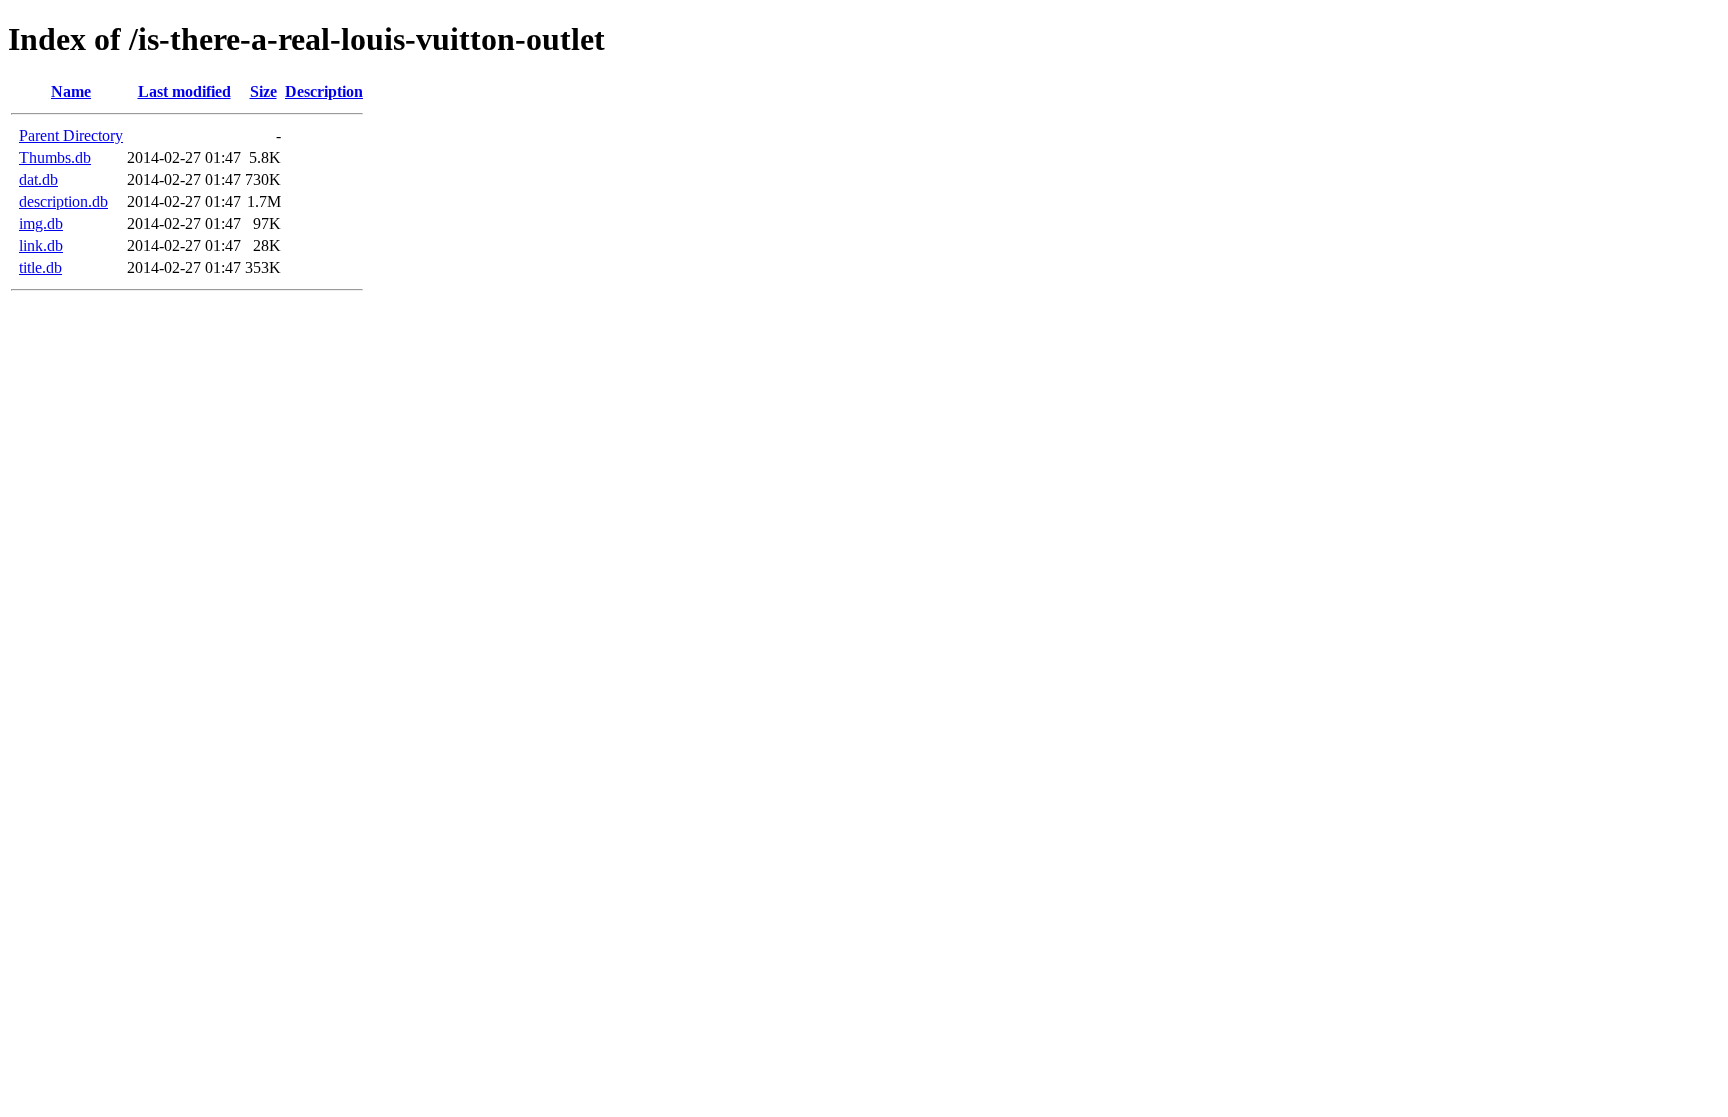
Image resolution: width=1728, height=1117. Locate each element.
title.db (40, 267)
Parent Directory (71, 135)
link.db (41, 245)
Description (324, 91)
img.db (41, 223)
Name (71, 91)
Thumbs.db (55, 157)
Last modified (184, 91)
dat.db (38, 179)
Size (263, 91)
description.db (63, 201)
